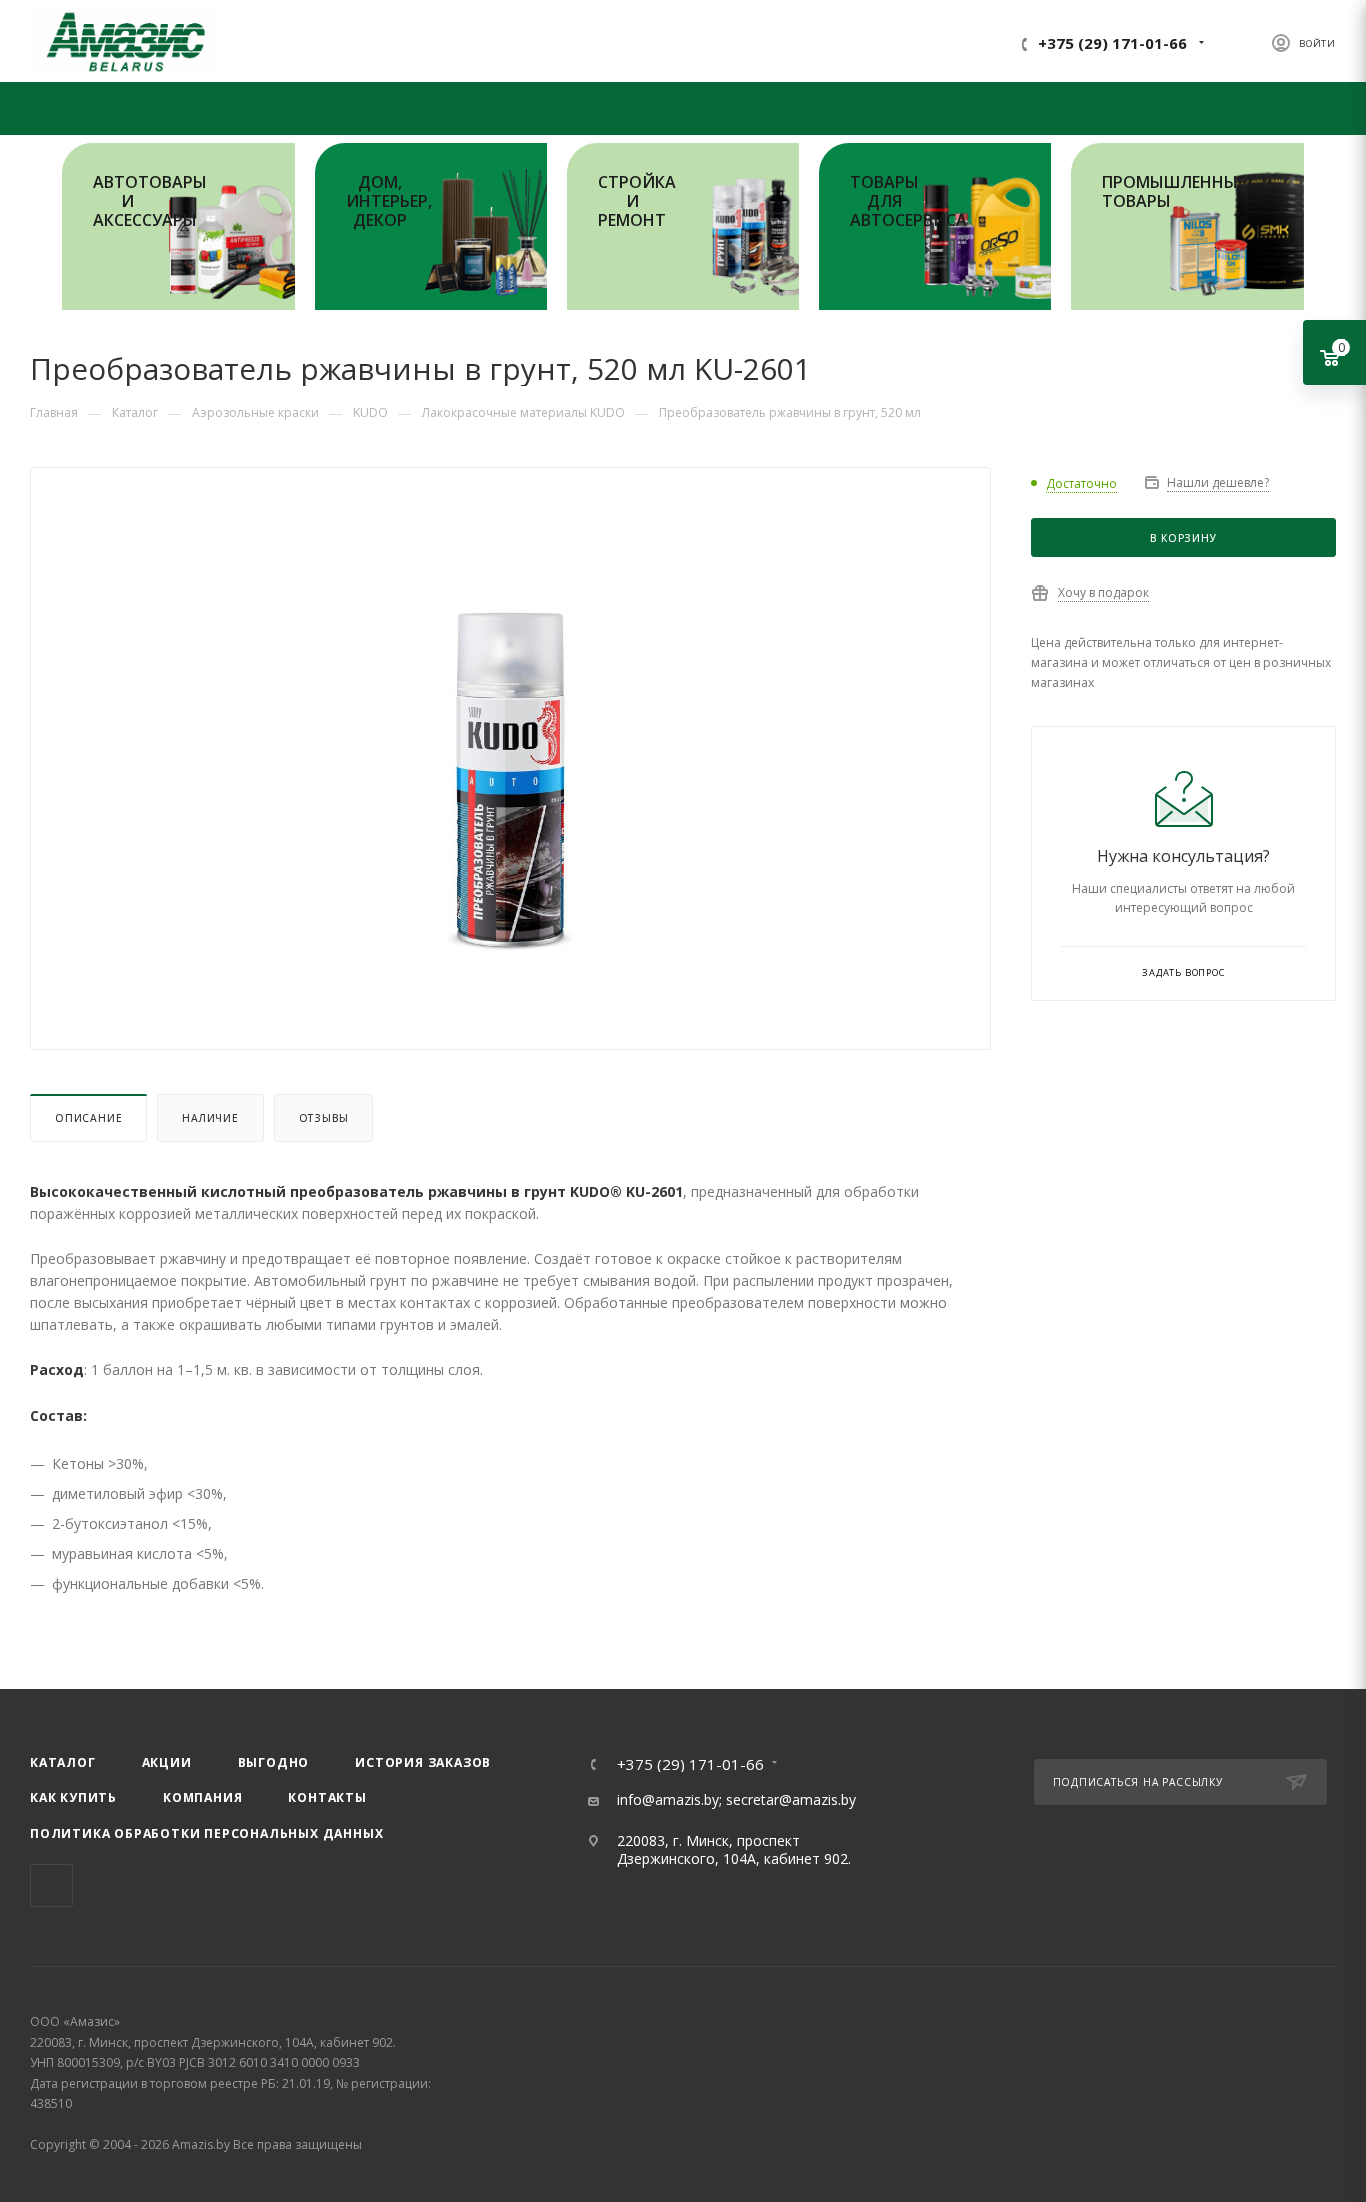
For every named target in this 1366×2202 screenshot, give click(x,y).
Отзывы (324, 1118)
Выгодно (274, 1762)
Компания (202, 1797)
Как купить (73, 1797)
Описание (88, 1118)
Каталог (63, 1762)
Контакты (327, 1797)
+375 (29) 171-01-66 (1112, 43)
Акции (167, 1762)
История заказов (423, 1762)
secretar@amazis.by (791, 1799)
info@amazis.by (668, 1799)
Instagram (51, 1885)
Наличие (210, 1118)
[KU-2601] (511, 762)
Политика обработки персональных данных (206, 1833)
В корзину (1183, 538)
